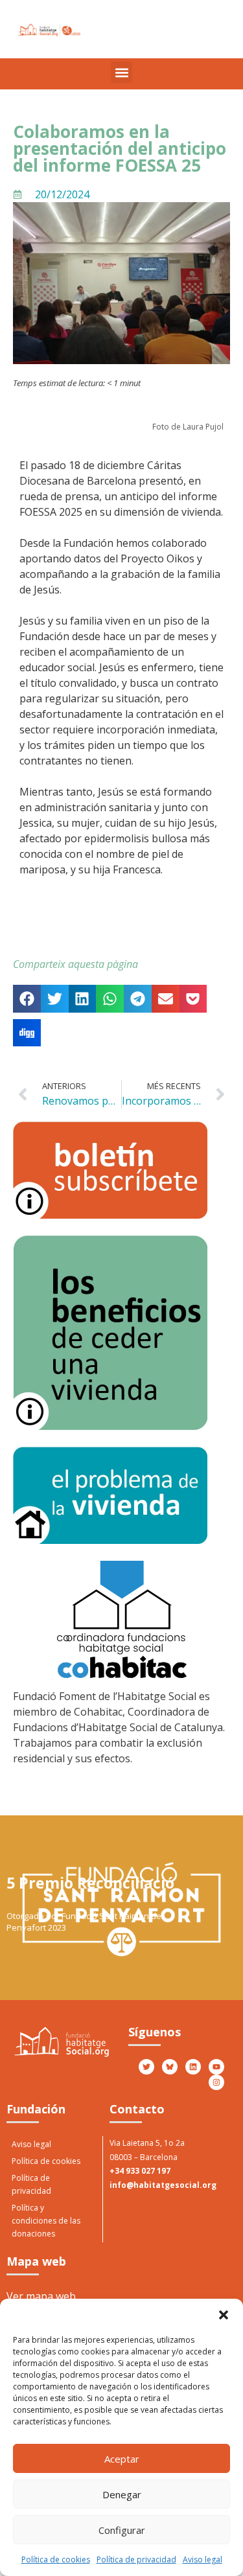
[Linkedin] (193, 2067)
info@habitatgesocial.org (163, 2185)
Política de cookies (56, 2559)
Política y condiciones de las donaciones (46, 2221)
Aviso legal (202, 2559)
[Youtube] (216, 2067)
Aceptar (122, 2459)
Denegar (122, 2494)
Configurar (122, 2530)
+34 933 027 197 (140, 2171)
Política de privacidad (136, 2559)
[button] (224, 2315)
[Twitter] (146, 2067)
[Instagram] (216, 2082)
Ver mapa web (41, 2296)
